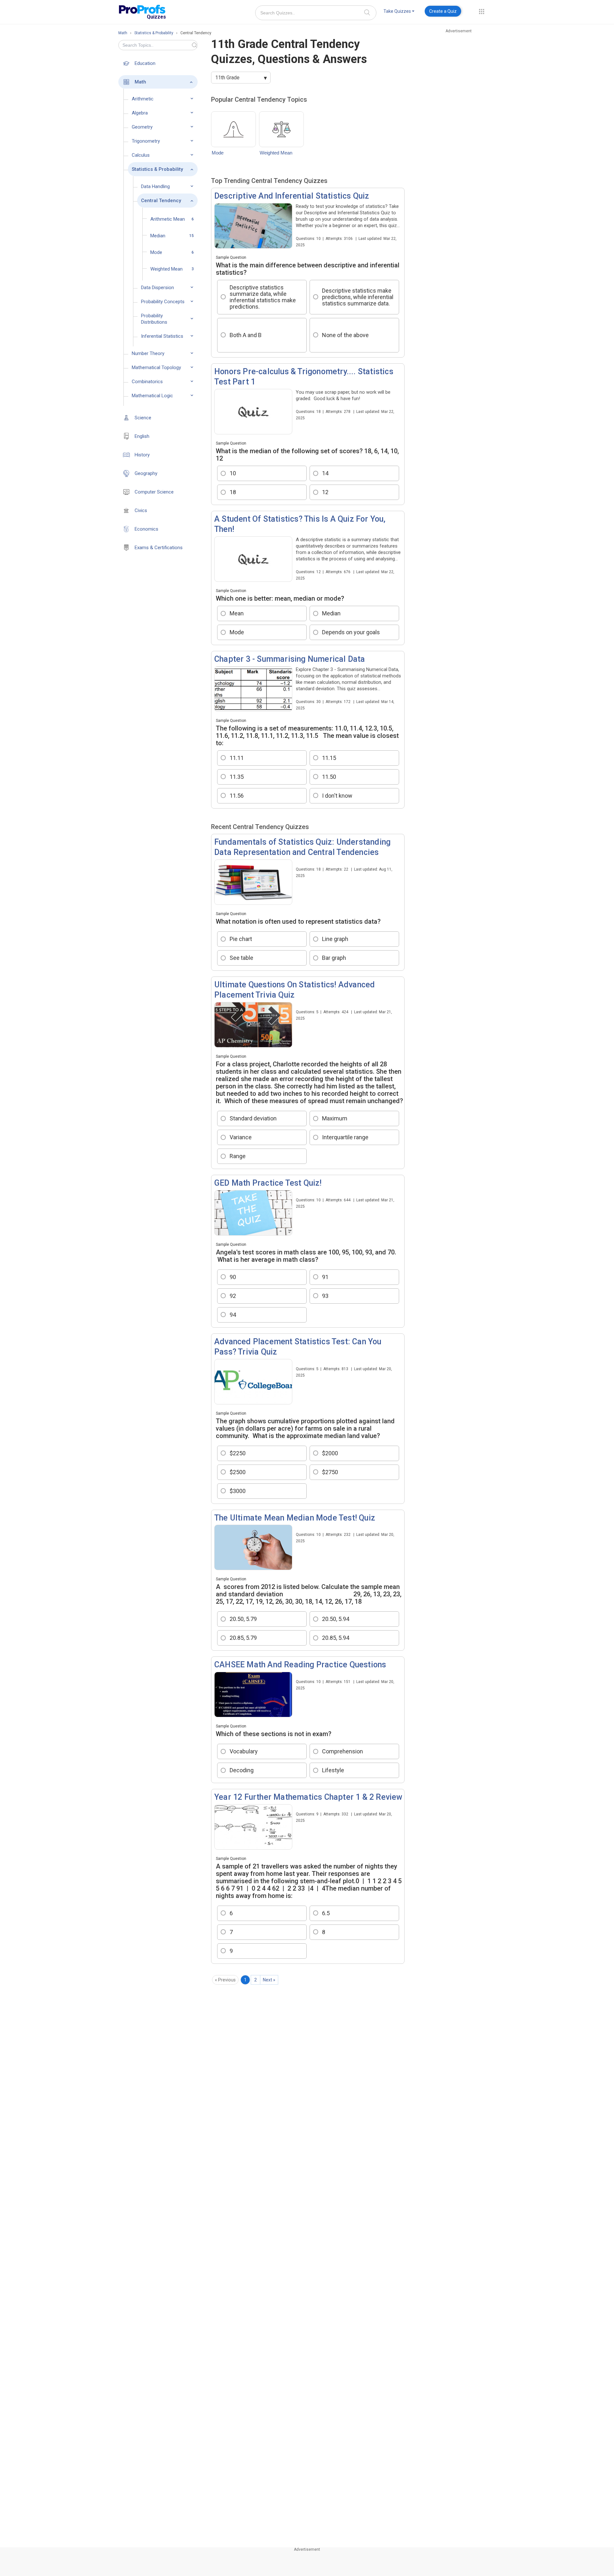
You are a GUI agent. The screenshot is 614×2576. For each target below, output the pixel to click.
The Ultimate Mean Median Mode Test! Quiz (295, 1518)
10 (233, 473)
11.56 (237, 796)
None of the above (345, 335)
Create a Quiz (443, 11)
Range (238, 1156)
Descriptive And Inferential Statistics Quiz (292, 196)
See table (242, 958)
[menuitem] (399, 12)
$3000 (238, 1491)
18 (233, 492)
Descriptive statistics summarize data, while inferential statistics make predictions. (263, 297)
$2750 (330, 1472)
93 (325, 1296)
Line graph (335, 939)
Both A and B (246, 335)
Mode (218, 153)
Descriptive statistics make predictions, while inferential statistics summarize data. (358, 297)
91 (325, 1277)
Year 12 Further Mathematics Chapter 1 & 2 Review (308, 1797)
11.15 (329, 758)
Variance (241, 1137)
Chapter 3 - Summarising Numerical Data (290, 659)
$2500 (238, 1472)
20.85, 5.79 (243, 1638)
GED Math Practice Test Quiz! (268, 1183)
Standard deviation (253, 1118)
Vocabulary (244, 1751)
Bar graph (334, 958)
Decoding (242, 1770)
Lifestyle (334, 1770)
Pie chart (241, 939)
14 (325, 473)
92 (233, 1296)
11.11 (237, 758)
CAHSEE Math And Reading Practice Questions (300, 1665)
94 (233, 1315)
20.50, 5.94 (336, 1619)
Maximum (335, 1118)
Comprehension (342, 1751)
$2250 (238, 1453)
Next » (269, 1980)
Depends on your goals (351, 632)
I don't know (337, 796)
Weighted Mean (276, 153)
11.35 (237, 777)
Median (331, 613)
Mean (237, 613)
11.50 (329, 777)
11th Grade (227, 78)
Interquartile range (345, 1137)
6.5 (326, 1913)
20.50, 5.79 (243, 1619)
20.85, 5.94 (336, 1638)
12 (325, 492)
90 (233, 1277)
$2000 (330, 1453)
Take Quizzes (397, 11)
